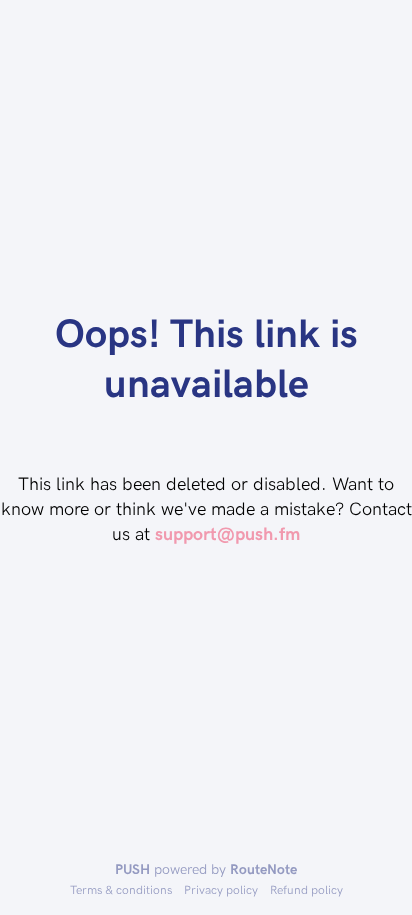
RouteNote (263, 868)
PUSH (132, 868)
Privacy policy (221, 889)
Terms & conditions (121, 889)
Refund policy (306, 889)
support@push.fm (227, 532)
